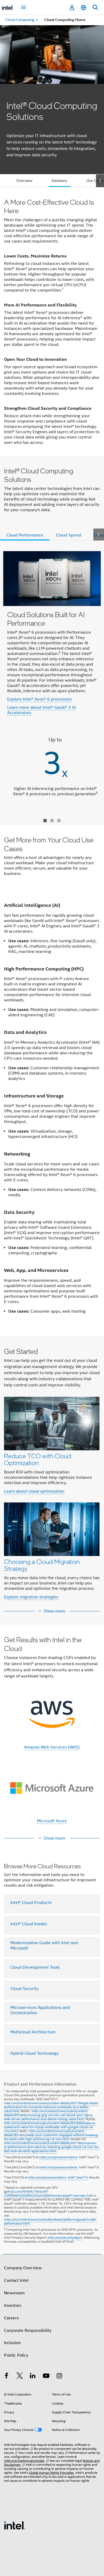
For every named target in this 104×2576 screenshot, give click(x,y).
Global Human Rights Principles (51, 2473)
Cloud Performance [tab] (25, 535)
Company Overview (23, 2268)
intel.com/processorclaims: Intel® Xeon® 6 (58, 2177)
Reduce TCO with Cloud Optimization (38, 1459)
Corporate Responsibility (28, 2331)
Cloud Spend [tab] (69, 535)
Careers (11, 2318)
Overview (24, 181)
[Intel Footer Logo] (15, 2525)
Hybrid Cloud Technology (35, 2053)
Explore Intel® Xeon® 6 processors (39, 699)
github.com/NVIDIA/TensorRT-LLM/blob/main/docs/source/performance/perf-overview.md (48, 2193)
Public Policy (16, 2355)
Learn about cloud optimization (34, 1491)
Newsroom (14, 2293)
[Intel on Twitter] (20, 2377)
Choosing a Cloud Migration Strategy (42, 1565)
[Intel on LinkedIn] (33, 2377)
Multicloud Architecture (33, 2032)
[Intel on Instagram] (59, 2377)
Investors (13, 2305)
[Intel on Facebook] (6, 2377)
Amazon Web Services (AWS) (52, 1747)
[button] (52, 1475)
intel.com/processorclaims (58, 2157)
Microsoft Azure (52, 1821)
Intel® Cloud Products (31, 1903)
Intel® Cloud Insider (29, 1924)
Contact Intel (16, 2280)
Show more (54, 1611)
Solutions (59, 181)
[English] (83, 8)
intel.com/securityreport (65, 2237)
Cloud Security (25, 1989)
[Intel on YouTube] (46, 2377)
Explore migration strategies (31, 1597)
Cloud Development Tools (35, 1967)
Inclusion (12, 2343)
